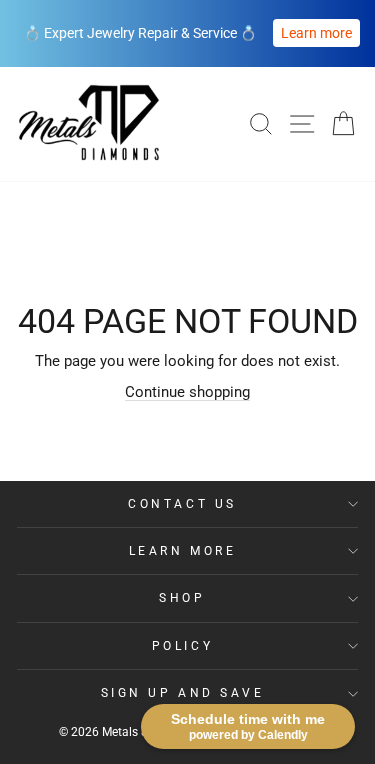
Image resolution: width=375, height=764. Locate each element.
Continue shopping (187, 392)
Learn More (182, 551)
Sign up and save (183, 693)
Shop (182, 598)
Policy (182, 646)
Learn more (316, 33)
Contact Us (182, 504)
